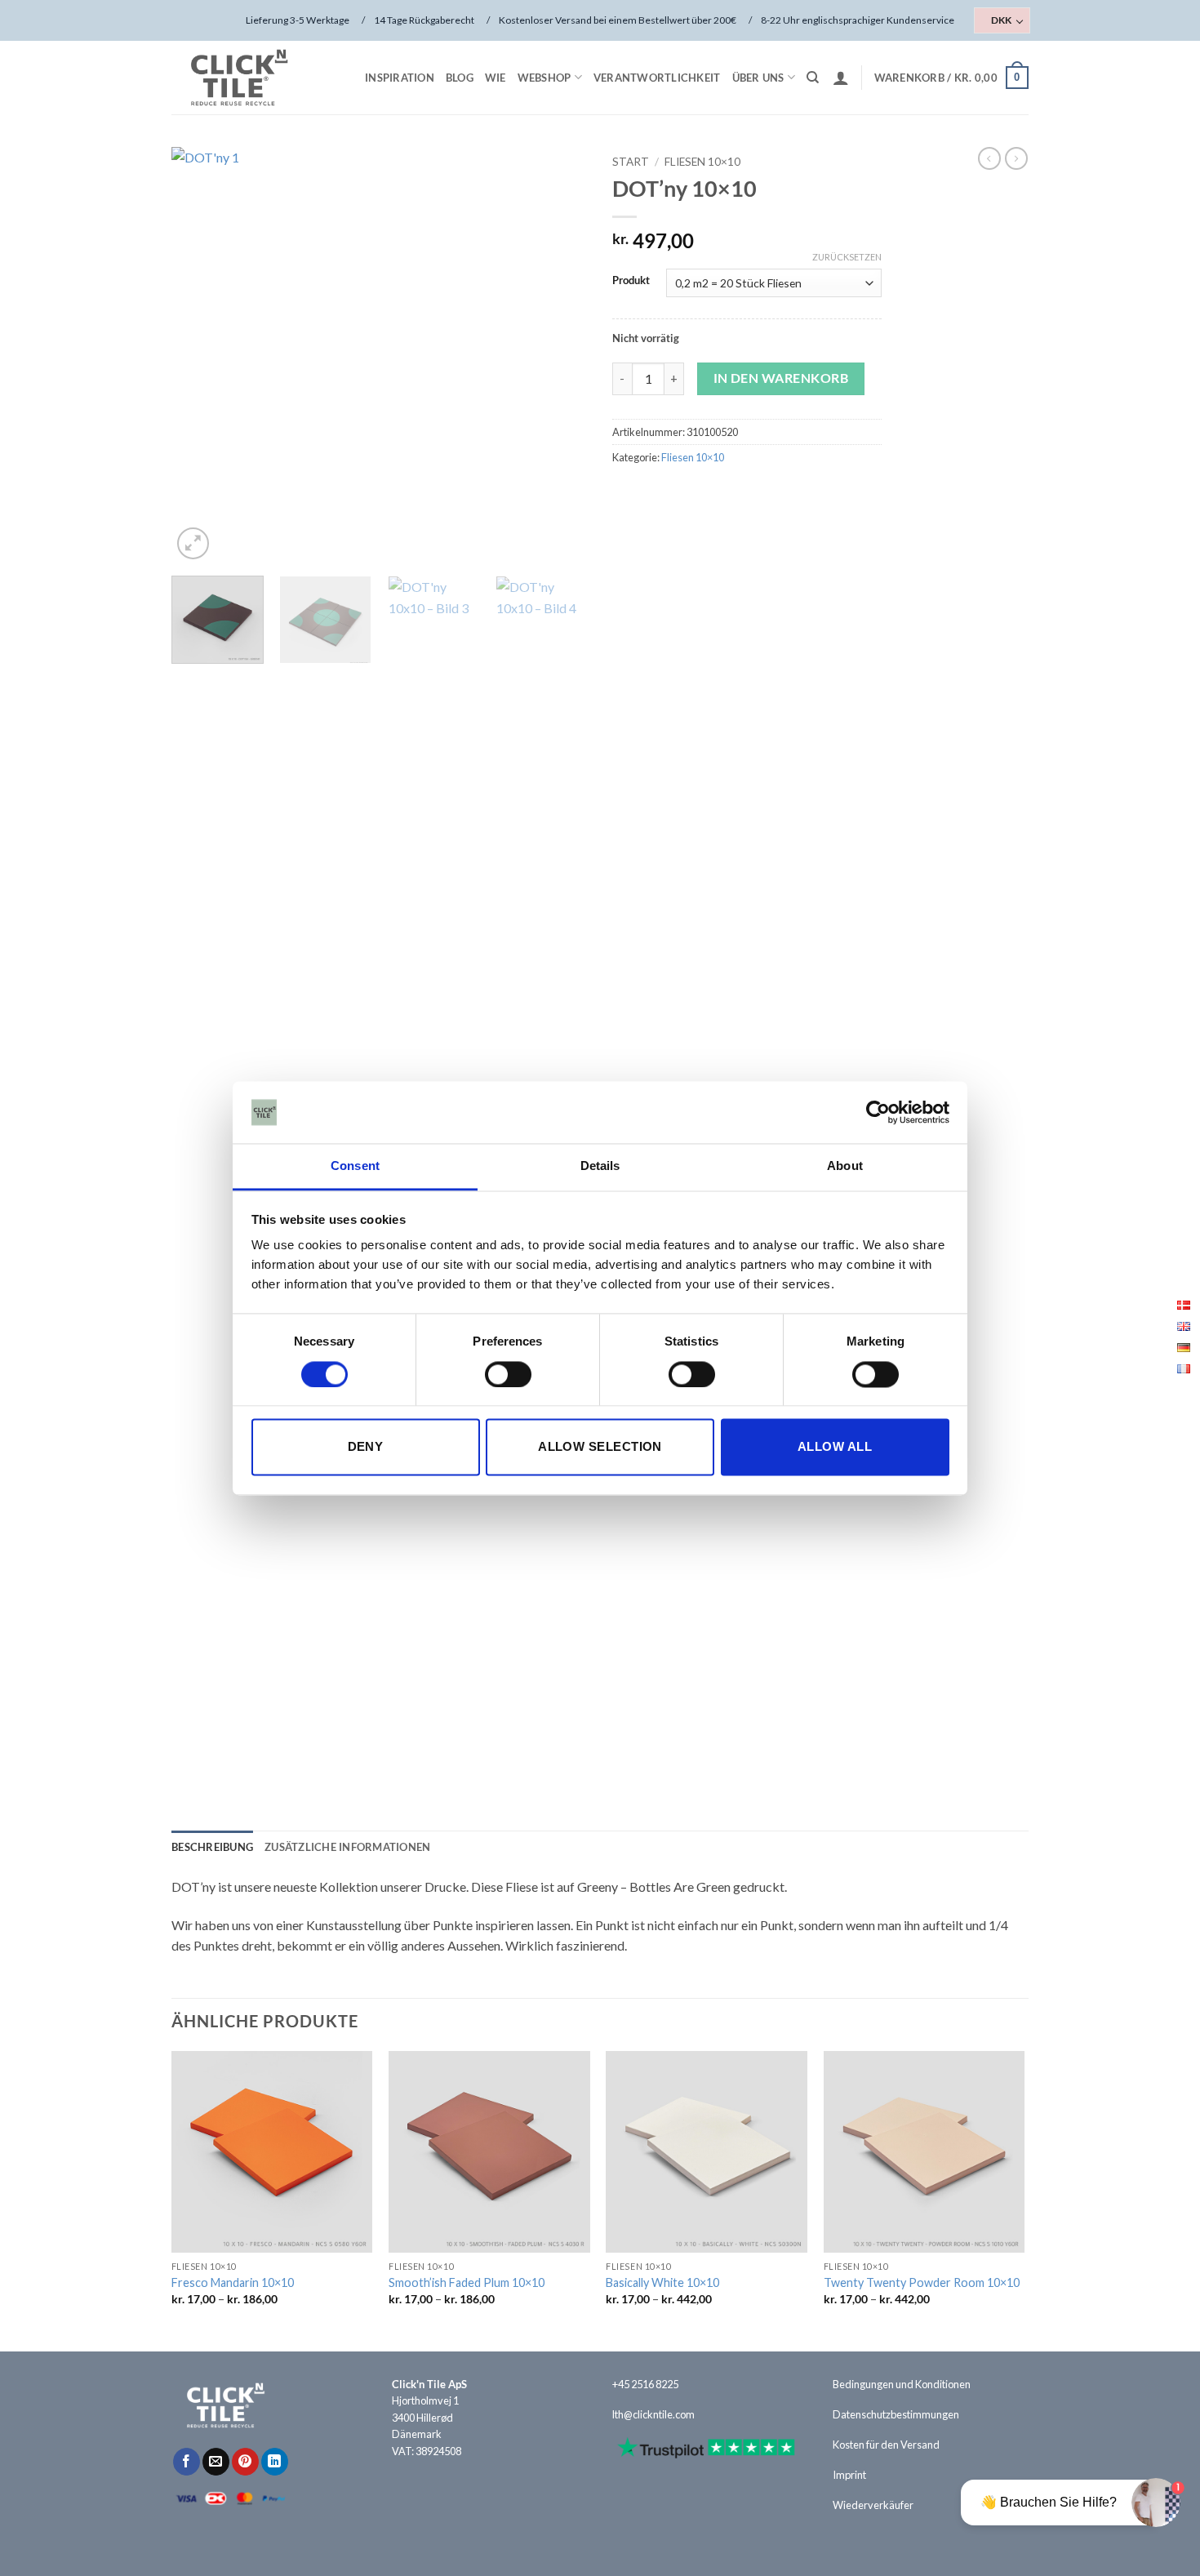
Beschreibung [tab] (212, 1847)
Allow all (835, 1447)
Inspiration (400, 78)
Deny (366, 1447)
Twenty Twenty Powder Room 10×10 (922, 2282)
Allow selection (600, 1447)
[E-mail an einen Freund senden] (216, 2462)
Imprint (849, 2475)
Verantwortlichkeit (657, 78)
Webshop (544, 78)
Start (631, 162)
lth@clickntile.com (653, 2414)
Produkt (631, 281)
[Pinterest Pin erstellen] (245, 2462)
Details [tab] (600, 1166)
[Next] (559, 355)
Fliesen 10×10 (702, 162)
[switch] (508, 1374)
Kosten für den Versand (886, 2445)
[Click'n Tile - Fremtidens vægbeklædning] (253, 78)
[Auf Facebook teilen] (187, 2462)
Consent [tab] (355, 1166)
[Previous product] (1016, 158)
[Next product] (989, 158)
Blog (460, 78)
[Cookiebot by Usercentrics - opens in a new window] (878, 1112)
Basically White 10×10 (662, 2282)
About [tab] (845, 1166)
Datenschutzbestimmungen (896, 2414)
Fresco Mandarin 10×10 (233, 2282)
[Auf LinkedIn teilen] (275, 2462)
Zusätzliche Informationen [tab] (347, 1847)
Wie (496, 78)
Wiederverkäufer (873, 2505)
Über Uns (758, 78)
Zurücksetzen (847, 257)
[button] (841, 78)
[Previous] (200, 355)
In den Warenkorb (781, 378)
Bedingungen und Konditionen (902, 2384)
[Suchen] (813, 78)
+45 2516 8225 (645, 2384)
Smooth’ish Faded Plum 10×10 (467, 2282)
